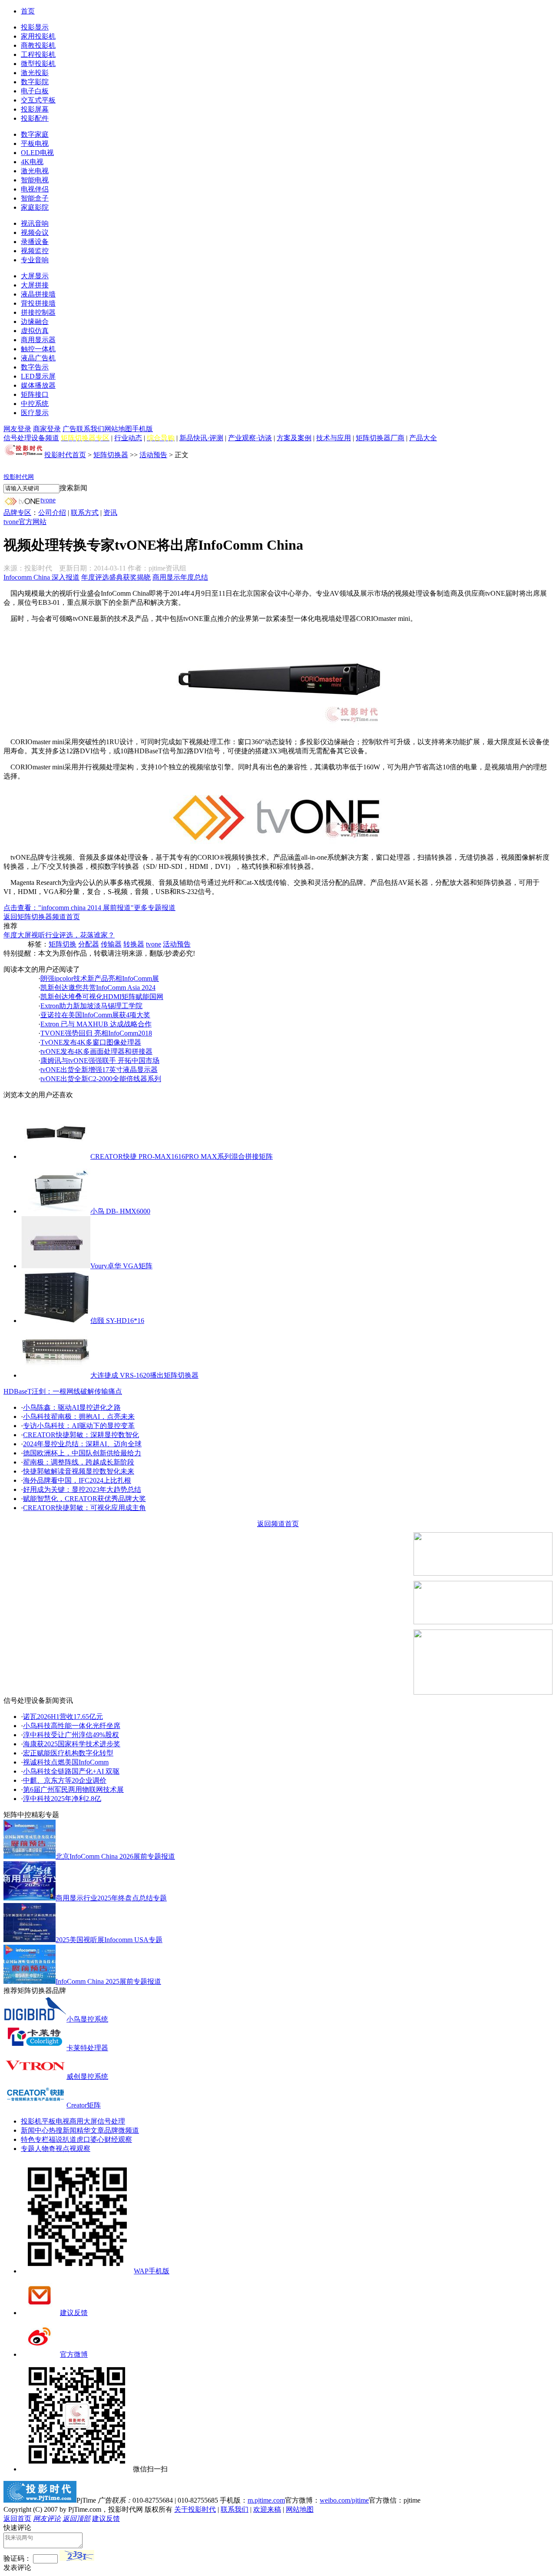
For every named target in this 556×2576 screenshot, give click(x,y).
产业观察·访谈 (250, 438)
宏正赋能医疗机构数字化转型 (68, 1753)
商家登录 (47, 429)
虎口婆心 (90, 2139)
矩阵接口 (35, 394)
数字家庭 (35, 134)
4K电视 (32, 162)
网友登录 (17, 429)
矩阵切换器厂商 (380, 438)
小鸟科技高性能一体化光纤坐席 (72, 1726)
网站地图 (118, 429)
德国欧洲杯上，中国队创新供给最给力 (82, 1453)
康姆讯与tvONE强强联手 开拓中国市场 (100, 1060)
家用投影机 (38, 36)
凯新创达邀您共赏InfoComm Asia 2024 (98, 988)
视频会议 (35, 233)
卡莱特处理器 (87, 2048)
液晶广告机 (38, 358)
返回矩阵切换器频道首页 (42, 917)
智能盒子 (35, 198)
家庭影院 (35, 207)
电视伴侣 (35, 189)
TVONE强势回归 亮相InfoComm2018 (96, 1033)
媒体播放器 (38, 385)
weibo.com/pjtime (344, 2500)
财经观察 (118, 2139)
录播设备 (35, 242)
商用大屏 (83, 2121)
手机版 (142, 429)
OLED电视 (37, 153)
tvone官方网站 (25, 522)
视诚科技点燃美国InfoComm (66, 1762)
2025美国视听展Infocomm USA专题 (109, 1940)
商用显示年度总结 (180, 577)
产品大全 (423, 438)
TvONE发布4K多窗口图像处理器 (91, 1042)
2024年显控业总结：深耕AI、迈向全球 (82, 1444)
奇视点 (59, 2149)
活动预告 (153, 455)
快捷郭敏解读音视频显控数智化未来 (79, 1471)
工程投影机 (38, 54)
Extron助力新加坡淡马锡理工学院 (91, 1006)
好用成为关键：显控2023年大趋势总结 (82, 1489)
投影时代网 (19, 477)
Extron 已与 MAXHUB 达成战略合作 (96, 1024)
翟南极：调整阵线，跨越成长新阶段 (79, 1462)
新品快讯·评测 (201, 438)
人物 (42, 2149)
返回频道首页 (278, 1524)
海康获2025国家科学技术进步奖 (72, 1744)
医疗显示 (35, 413)
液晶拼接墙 (38, 294)
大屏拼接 (35, 285)
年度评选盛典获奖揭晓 (116, 577)
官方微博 (74, 2354)
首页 (28, 11)
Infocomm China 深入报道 (41, 577)
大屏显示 (35, 276)
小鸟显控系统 (87, 2019)
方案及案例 (294, 438)
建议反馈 (74, 2313)
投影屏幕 (35, 109)
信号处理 (111, 2121)
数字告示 (35, 367)
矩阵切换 (63, 944)
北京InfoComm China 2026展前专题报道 (115, 1856)
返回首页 (17, 2518)
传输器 (111, 944)
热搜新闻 (63, 2130)
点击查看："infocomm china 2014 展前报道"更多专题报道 (89, 908)
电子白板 (35, 91)
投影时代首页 (65, 455)
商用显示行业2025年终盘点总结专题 (111, 1898)
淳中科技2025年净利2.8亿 (62, 1799)
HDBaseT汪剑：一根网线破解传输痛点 (63, 1391)
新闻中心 (35, 2130)
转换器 (134, 944)
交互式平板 (38, 100)
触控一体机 (38, 349)
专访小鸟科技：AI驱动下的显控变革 (79, 1426)
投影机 (31, 2121)
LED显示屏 (38, 376)
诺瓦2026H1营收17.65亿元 (63, 1717)
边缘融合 (35, 322)
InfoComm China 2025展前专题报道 (108, 1981)
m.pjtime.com (266, 2500)
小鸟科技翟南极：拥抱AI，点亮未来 (79, 1417)
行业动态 (128, 438)
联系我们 (90, 429)
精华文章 (90, 2130)
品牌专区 (17, 513)
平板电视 (35, 143)
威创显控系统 (87, 2076)
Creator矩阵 (84, 2105)
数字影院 (35, 82)
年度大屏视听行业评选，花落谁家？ (59, 935)
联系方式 (85, 513)
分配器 (89, 944)
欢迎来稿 (267, 2509)
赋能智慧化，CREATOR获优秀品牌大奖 (84, 1499)
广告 (69, 429)
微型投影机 (38, 64)
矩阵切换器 (111, 455)
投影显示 (35, 27)
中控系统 (35, 404)
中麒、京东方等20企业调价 (65, 1780)
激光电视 (35, 171)
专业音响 (35, 260)
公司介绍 (52, 513)
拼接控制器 (38, 312)
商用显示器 (38, 340)
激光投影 (35, 73)
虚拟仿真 (35, 331)
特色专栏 (35, 2139)
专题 (28, 2149)
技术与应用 (334, 438)
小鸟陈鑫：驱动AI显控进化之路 (72, 1407)
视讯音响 (35, 223)
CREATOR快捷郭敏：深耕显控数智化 (81, 1435)
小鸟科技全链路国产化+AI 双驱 (71, 1771)
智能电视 (35, 180)
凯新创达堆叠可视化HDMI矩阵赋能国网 (102, 997)
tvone (48, 500)
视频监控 (35, 251)
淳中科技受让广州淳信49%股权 (71, 1735)
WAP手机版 (152, 2271)
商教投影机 (38, 45)
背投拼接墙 (38, 303)
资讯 (110, 513)
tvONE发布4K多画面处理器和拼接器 (96, 1051)
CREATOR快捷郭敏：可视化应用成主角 (84, 1508)
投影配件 (35, 118)
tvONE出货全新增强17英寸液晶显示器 (99, 1070)
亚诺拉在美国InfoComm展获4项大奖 (95, 1015)
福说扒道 (63, 2139)
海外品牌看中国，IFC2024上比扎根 (77, 1480)
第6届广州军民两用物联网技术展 (73, 1789)
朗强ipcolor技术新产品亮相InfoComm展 (100, 978)
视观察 (80, 2149)
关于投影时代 (195, 2509)
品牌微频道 (122, 2130)
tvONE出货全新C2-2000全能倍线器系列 (101, 1079)
